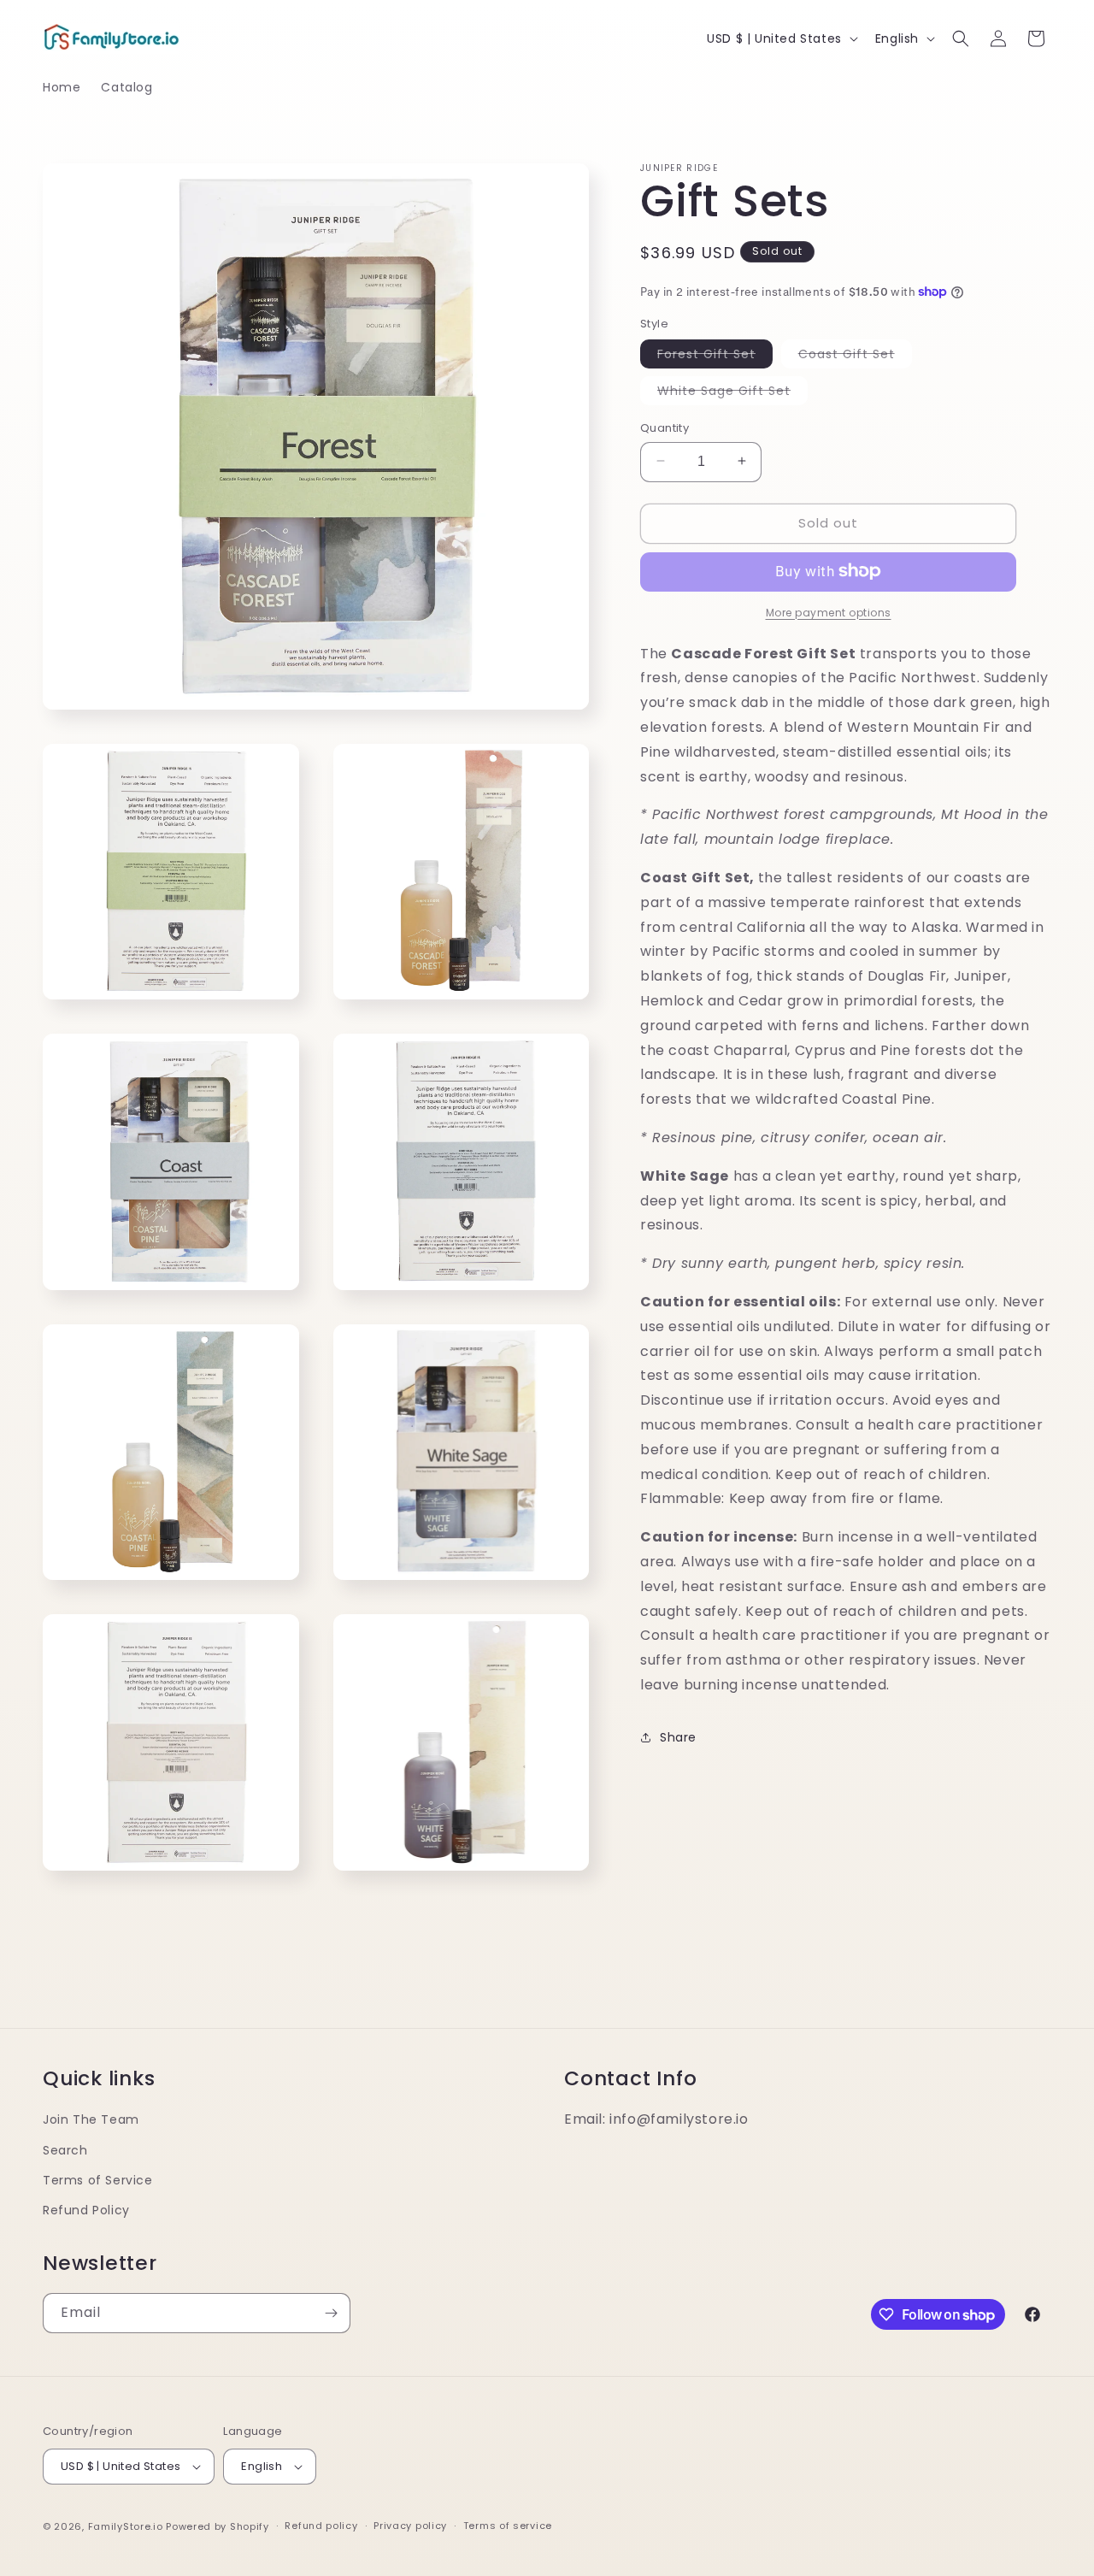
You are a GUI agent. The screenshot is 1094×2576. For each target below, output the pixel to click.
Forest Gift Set (715, 356)
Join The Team (91, 2119)
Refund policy (321, 2526)
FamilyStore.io (126, 2526)
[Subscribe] (331, 2313)
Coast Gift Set (855, 356)
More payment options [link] (829, 612)
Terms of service (508, 2526)
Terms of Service (98, 2180)
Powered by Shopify (218, 2526)
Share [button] (678, 1736)
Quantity (665, 427)
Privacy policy (410, 2526)
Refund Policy (86, 2210)
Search (65, 2150)
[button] (961, 38)
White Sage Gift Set (732, 392)
